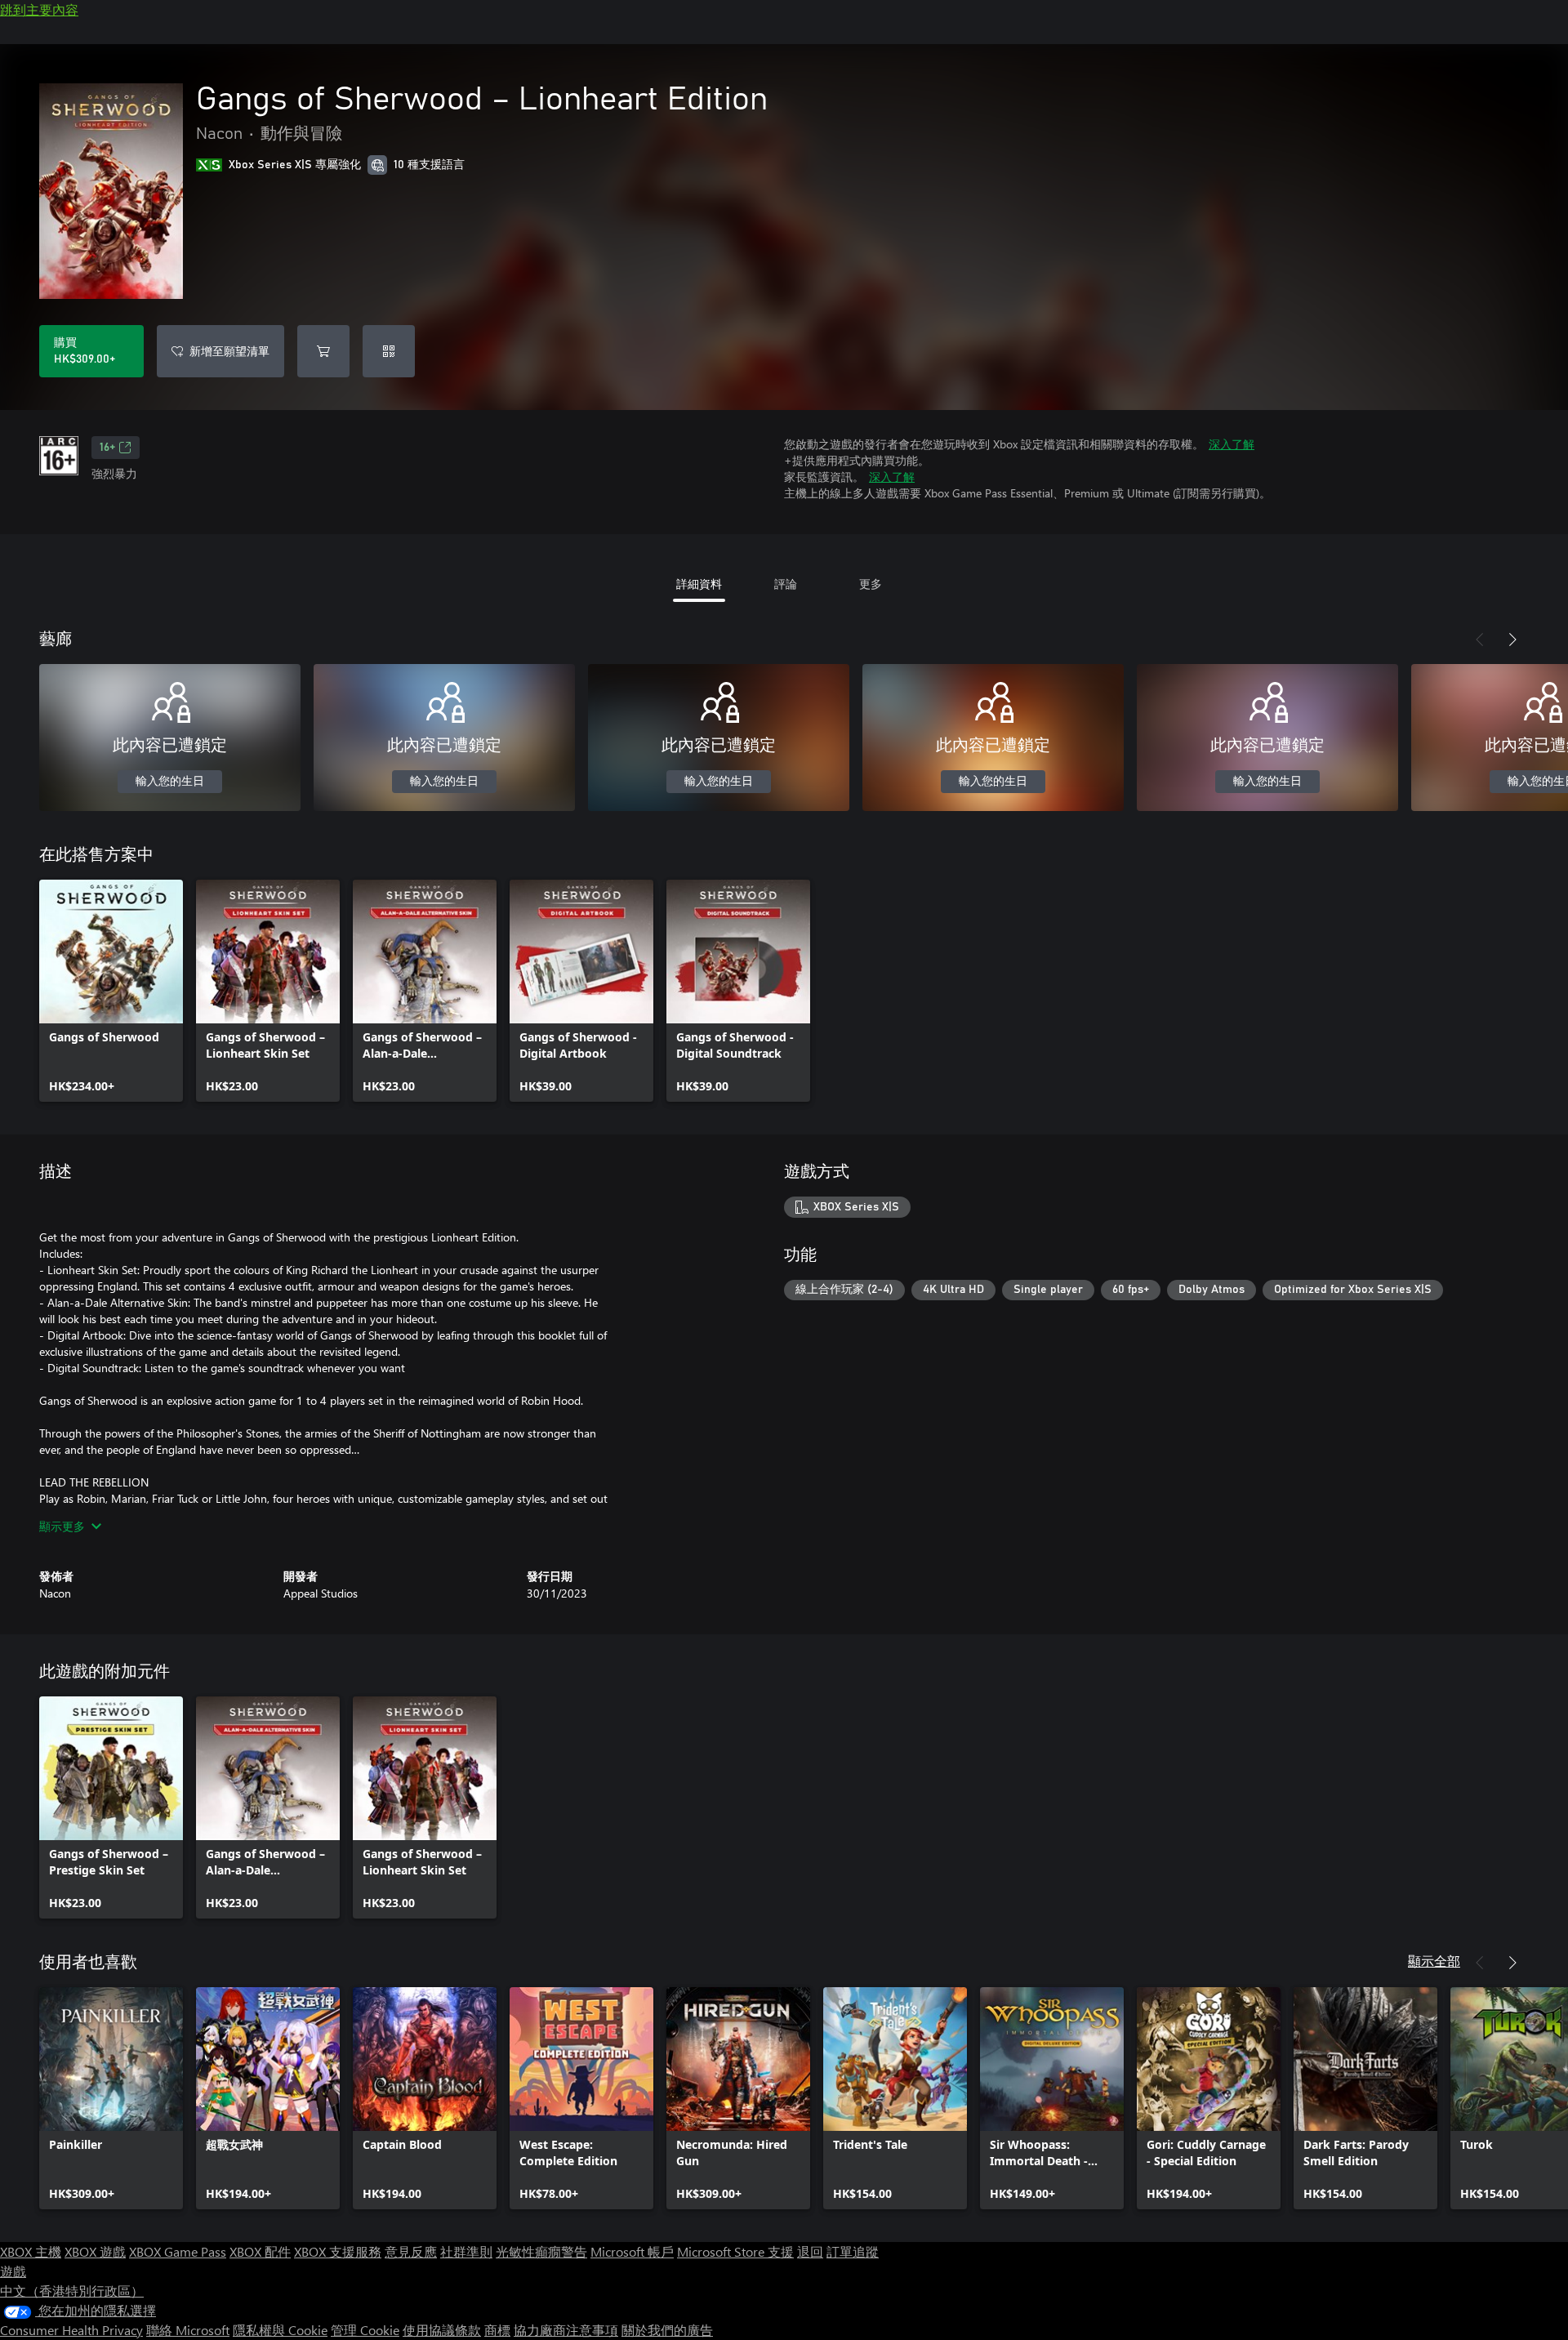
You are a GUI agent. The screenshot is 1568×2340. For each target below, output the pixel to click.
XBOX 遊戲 (95, 2251)
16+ (107, 448)
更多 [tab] (871, 584)
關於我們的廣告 (667, 2330)
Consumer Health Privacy (71, 2330)
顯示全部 (1434, 1961)
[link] (111, 991)
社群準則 (466, 2251)
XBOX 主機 (31, 2251)
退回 (810, 2251)
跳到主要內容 (39, 9)
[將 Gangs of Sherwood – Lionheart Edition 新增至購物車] (323, 351)
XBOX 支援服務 (338, 2251)
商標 (497, 2330)
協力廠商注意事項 (566, 2330)
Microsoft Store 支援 (735, 2251)
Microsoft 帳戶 (632, 2251)
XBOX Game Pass (178, 2251)
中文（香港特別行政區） (72, 2291)
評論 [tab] (786, 584)
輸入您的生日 (170, 782)
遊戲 (13, 2271)
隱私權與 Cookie (280, 2330)
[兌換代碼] (389, 351)
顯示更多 (62, 1526)
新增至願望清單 (229, 351)
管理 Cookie (365, 2330)
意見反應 (411, 2251)
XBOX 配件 (260, 2251)
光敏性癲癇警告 (541, 2251)
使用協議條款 (442, 2330)
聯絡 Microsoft (188, 2330)
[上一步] (1480, 640)
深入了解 (1232, 444)
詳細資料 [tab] (699, 584)
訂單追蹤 (853, 2251)
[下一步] (1512, 640)
